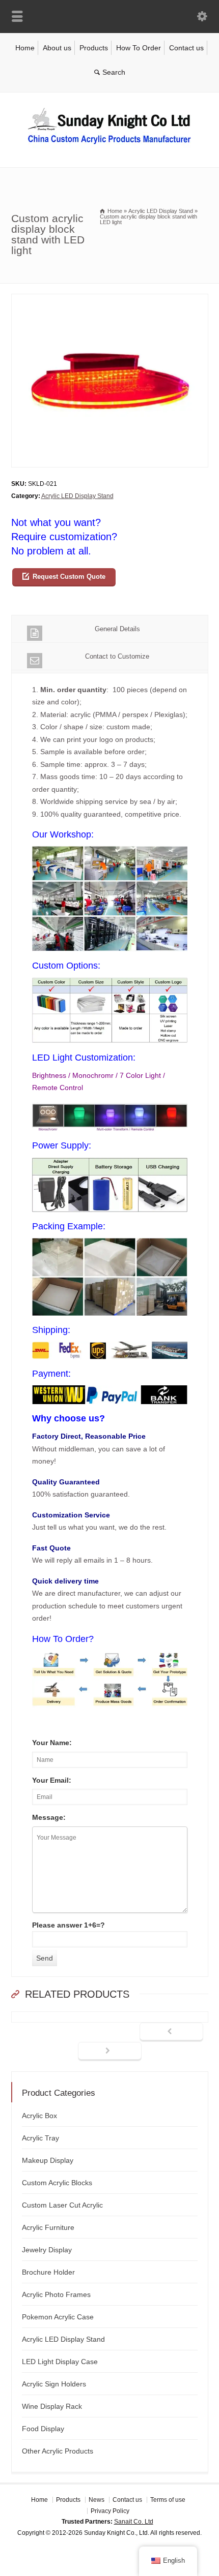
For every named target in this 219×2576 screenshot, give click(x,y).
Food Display (43, 2429)
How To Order (139, 48)
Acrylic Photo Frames (56, 2294)
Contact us (186, 48)
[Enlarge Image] (109, 300)
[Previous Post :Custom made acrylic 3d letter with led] (171, 2032)
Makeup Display (48, 2160)
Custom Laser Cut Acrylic (62, 2205)
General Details (117, 629)
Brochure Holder (48, 2272)
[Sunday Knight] (109, 146)
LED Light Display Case (60, 2362)
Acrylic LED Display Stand (77, 496)
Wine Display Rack (52, 2406)
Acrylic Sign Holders (54, 2384)
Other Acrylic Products (58, 2451)
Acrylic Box (39, 2116)
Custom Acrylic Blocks (57, 2183)
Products (94, 48)
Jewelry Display (47, 2250)
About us (57, 48)
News (97, 2500)
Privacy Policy (110, 2510)
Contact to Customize (117, 656)
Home (25, 48)
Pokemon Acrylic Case (58, 2317)
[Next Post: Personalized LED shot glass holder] (110, 2052)
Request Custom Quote (69, 577)
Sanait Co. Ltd (134, 2522)
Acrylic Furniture (48, 2227)
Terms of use (168, 2500)
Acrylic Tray (40, 2138)
